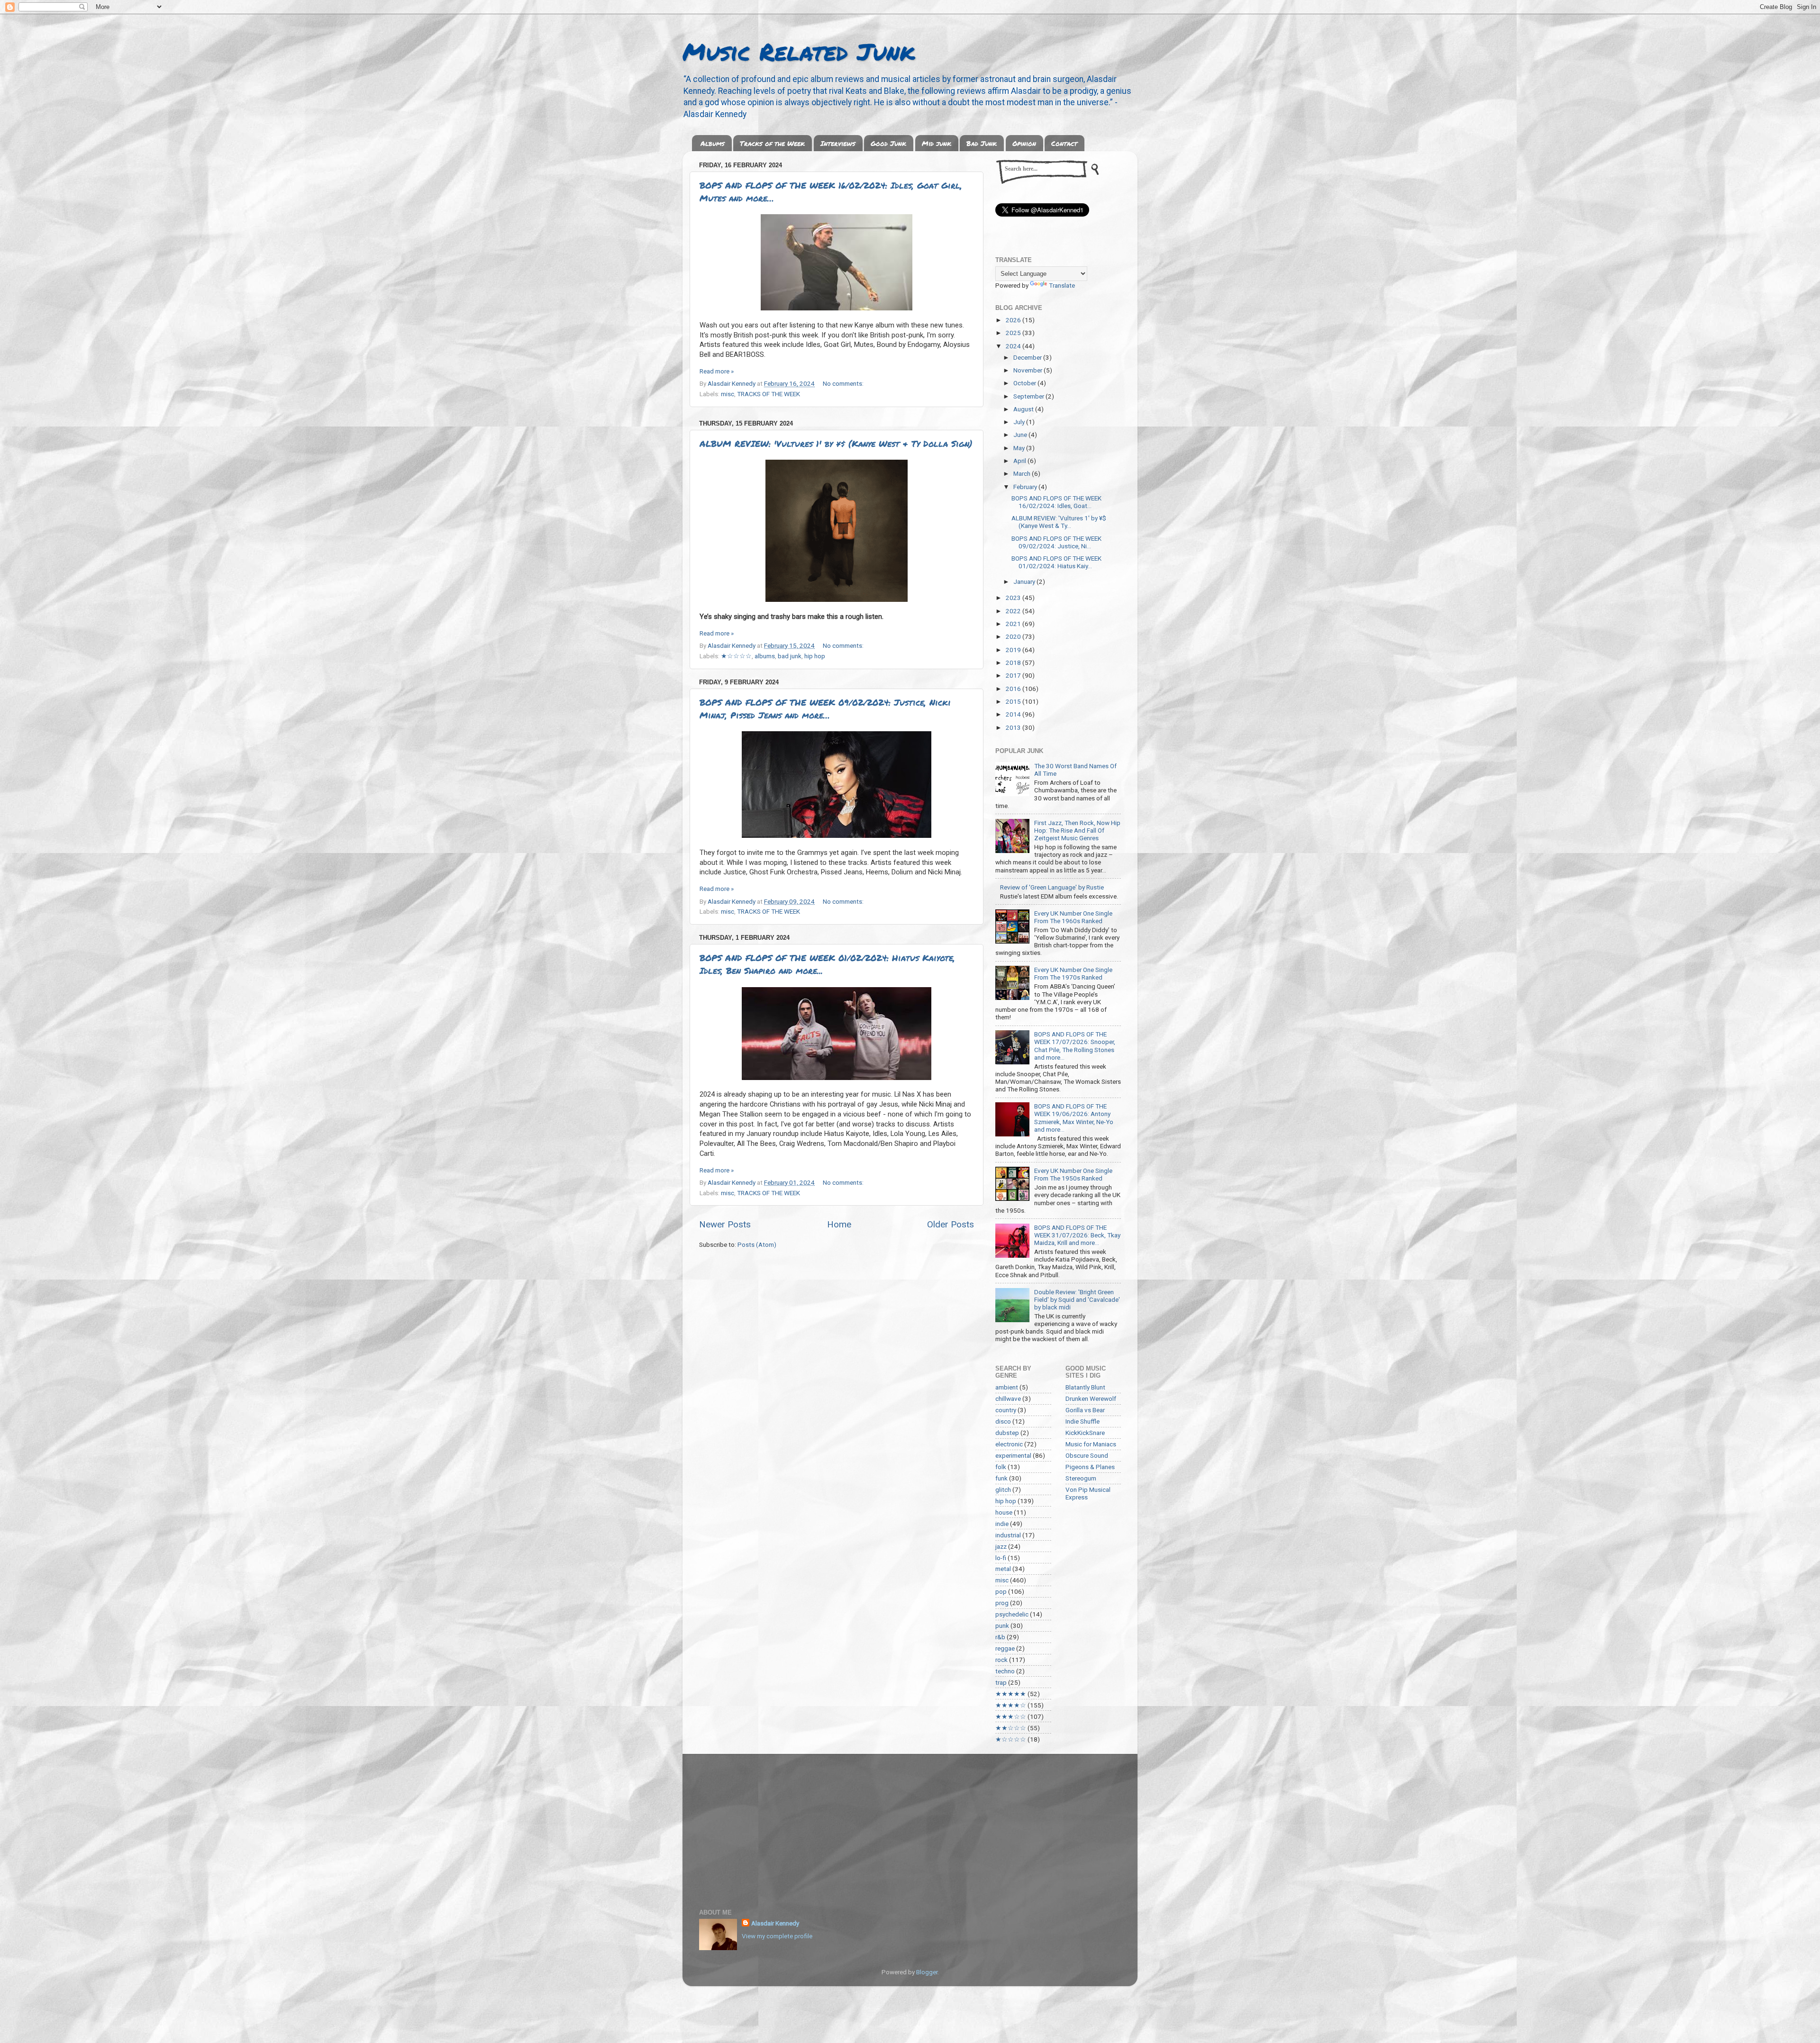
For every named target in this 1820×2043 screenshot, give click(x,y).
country (1006, 1410)
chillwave (1008, 1398)
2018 (1014, 663)
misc (728, 394)
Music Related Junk (799, 51)
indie (1002, 1524)
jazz (1001, 1546)
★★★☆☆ (1011, 1716)
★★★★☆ (1011, 1705)
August (1024, 409)
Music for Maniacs (1091, 1444)
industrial (1008, 1535)
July (1020, 422)
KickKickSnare (1085, 1433)
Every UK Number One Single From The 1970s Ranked (1073, 973)
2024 (1014, 346)
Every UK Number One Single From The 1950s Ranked (1073, 1174)
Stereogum (1081, 1478)
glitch (1003, 1489)
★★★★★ (1011, 1694)
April (1020, 461)
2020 (1014, 636)
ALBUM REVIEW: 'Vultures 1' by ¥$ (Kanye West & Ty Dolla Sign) (836, 444)
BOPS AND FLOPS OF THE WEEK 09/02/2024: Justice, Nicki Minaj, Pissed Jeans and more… (825, 709)
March (1023, 473)
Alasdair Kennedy (775, 1923)
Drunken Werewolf (1091, 1398)
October (1025, 383)
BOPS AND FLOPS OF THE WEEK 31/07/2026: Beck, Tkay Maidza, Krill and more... (1077, 1235)
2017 (1014, 675)
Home (839, 1224)
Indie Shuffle (1083, 1421)
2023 (1014, 598)
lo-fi (1001, 1558)
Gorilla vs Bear (1085, 1410)
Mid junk (937, 143)
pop (1001, 1591)
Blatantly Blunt (1085, 1387)
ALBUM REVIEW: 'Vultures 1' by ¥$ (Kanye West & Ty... (1059, 522)
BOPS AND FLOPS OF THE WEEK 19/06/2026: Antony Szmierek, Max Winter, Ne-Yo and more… (1074, 1118)
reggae (1005, 1648)
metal (1003, 1569)
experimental (1013, 1455)
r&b (1000, 1637)
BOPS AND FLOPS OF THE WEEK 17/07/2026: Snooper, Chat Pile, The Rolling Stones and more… (1075, 1046)
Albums (713, 143)
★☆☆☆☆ (736, 656)
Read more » (717, 371)
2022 (1014, 611)
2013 (1014, 727)
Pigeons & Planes (1090, 1467)
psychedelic (1012, 1614)
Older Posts (951, 1224)
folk (1001, 1467)
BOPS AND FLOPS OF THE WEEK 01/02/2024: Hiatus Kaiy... (1056, 562)
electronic (1009, 1444)
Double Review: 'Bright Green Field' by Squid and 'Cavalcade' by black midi (1077, 1299)
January (1025, 581)
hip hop (815, 656)
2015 (1014, 701)
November (1028, 370)
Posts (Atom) (757, 1244)
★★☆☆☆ (1011, 1728)
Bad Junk (982, 143)
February (1026, 487)
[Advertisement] (910, 1825)
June (1021, 435)
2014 (1014, 714)
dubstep (1007, 1433)
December (1028, 357)
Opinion (1024, 143)
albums (765, 656)
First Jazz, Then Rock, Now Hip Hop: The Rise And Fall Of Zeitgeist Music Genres (1077, 830)
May (1020, 448)
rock (1001, 1660)
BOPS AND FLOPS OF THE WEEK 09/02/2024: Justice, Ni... (1056, 542)
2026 (1014, 320)
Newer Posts (725, 1224)
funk (1001, 1478)
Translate (1062, 285)
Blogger (927, 1972)
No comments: (843, 383)
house (1004, 1512)
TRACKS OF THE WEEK (769, 394)
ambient (1007, 1387)
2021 (1014, 624)
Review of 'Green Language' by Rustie (1052, 887)
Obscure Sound (1087, 1455)
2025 (1014, 333)
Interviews (838, 143)
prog (1002, 1603)
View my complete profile (777, 1936)
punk (1002, 1625)
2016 (1014, 689)
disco (1003, 1421)
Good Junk (888, 143)
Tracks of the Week (772, 143)
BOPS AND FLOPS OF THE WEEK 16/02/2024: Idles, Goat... (1056, 502)
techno (1005, 1671)
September (1029, 396)
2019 (1014, 650)
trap (1001, 1682)
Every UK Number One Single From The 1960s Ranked (1073, 917)
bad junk (790, 656)
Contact (1064, 143)
